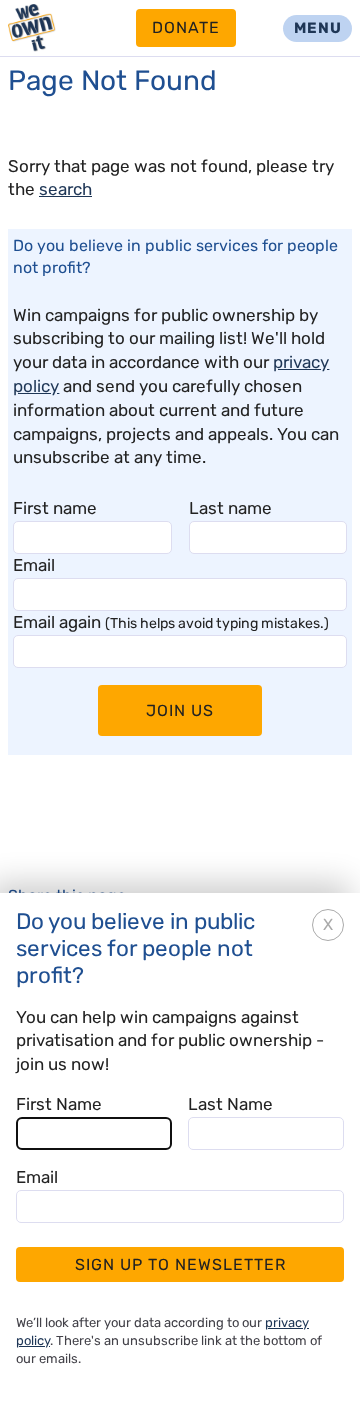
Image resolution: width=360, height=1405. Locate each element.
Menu (318, 28)
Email (34, 565)
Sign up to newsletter (180, 1264)
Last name (230, 508)
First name (55, 508)
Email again (171, 622)
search (65, 189)
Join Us (180, 710)
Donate (186, 27)
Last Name (230, 1104)
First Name (59, 1104)
